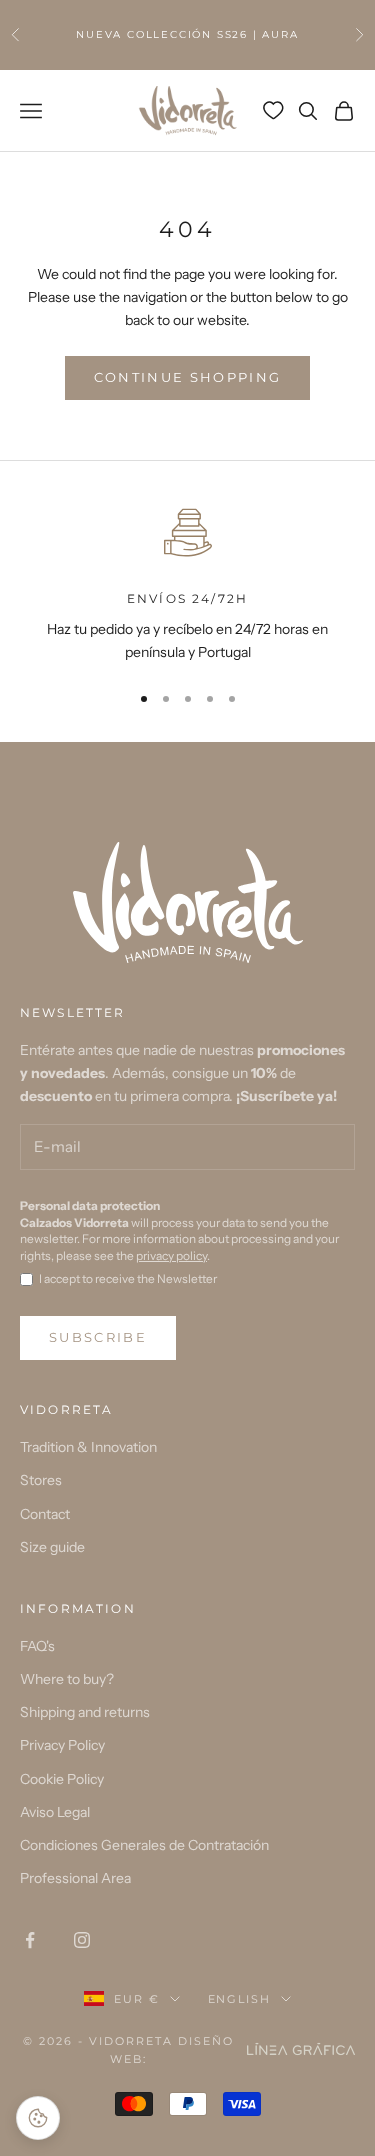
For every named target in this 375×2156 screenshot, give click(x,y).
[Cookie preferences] (38, 2118)
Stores (41, 1480)
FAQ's (37, 1646)
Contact (45, 1514)
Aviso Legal (55, 1812)
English (240, 1999)
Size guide (52, 1547)
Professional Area (75, 1878)
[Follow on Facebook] (30, 1940)
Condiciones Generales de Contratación (144, 1845)
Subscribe (98, 1337)
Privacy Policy (62, 1745)
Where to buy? (67, 1679)
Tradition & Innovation (88, 1447)
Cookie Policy (62, 1779)
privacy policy (171, 1255)
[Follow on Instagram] (82, 1940)
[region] (187, 582)
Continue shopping (188, 377)
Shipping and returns (85, 1712)
